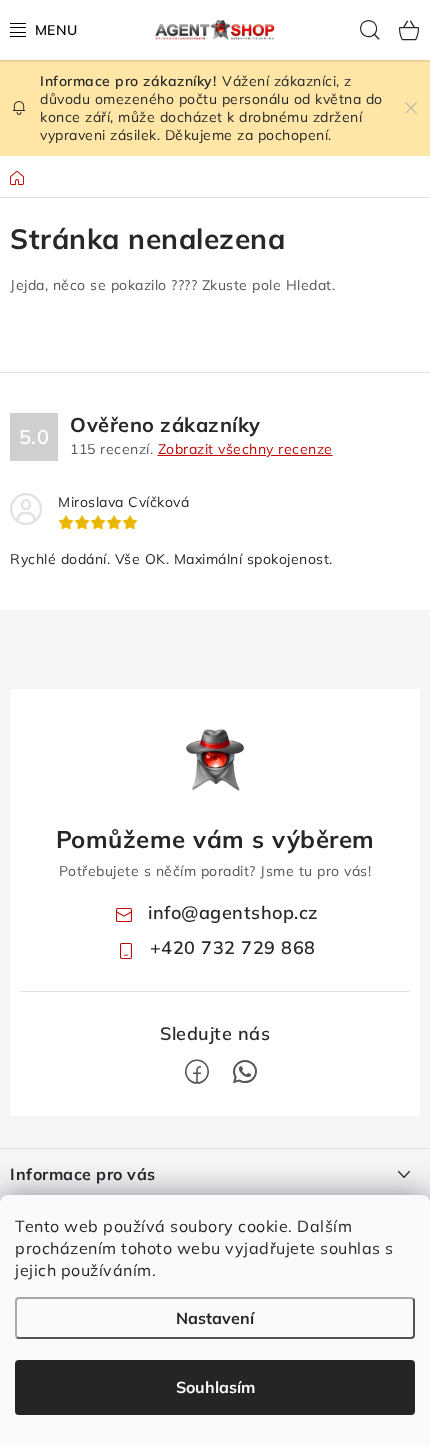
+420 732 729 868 (233, 947)
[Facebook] (197, 1072)
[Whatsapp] (245, 1072)
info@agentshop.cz (233, 912)
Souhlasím (215, 1387)
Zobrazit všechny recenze (245, 449)
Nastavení (215, 1318)
